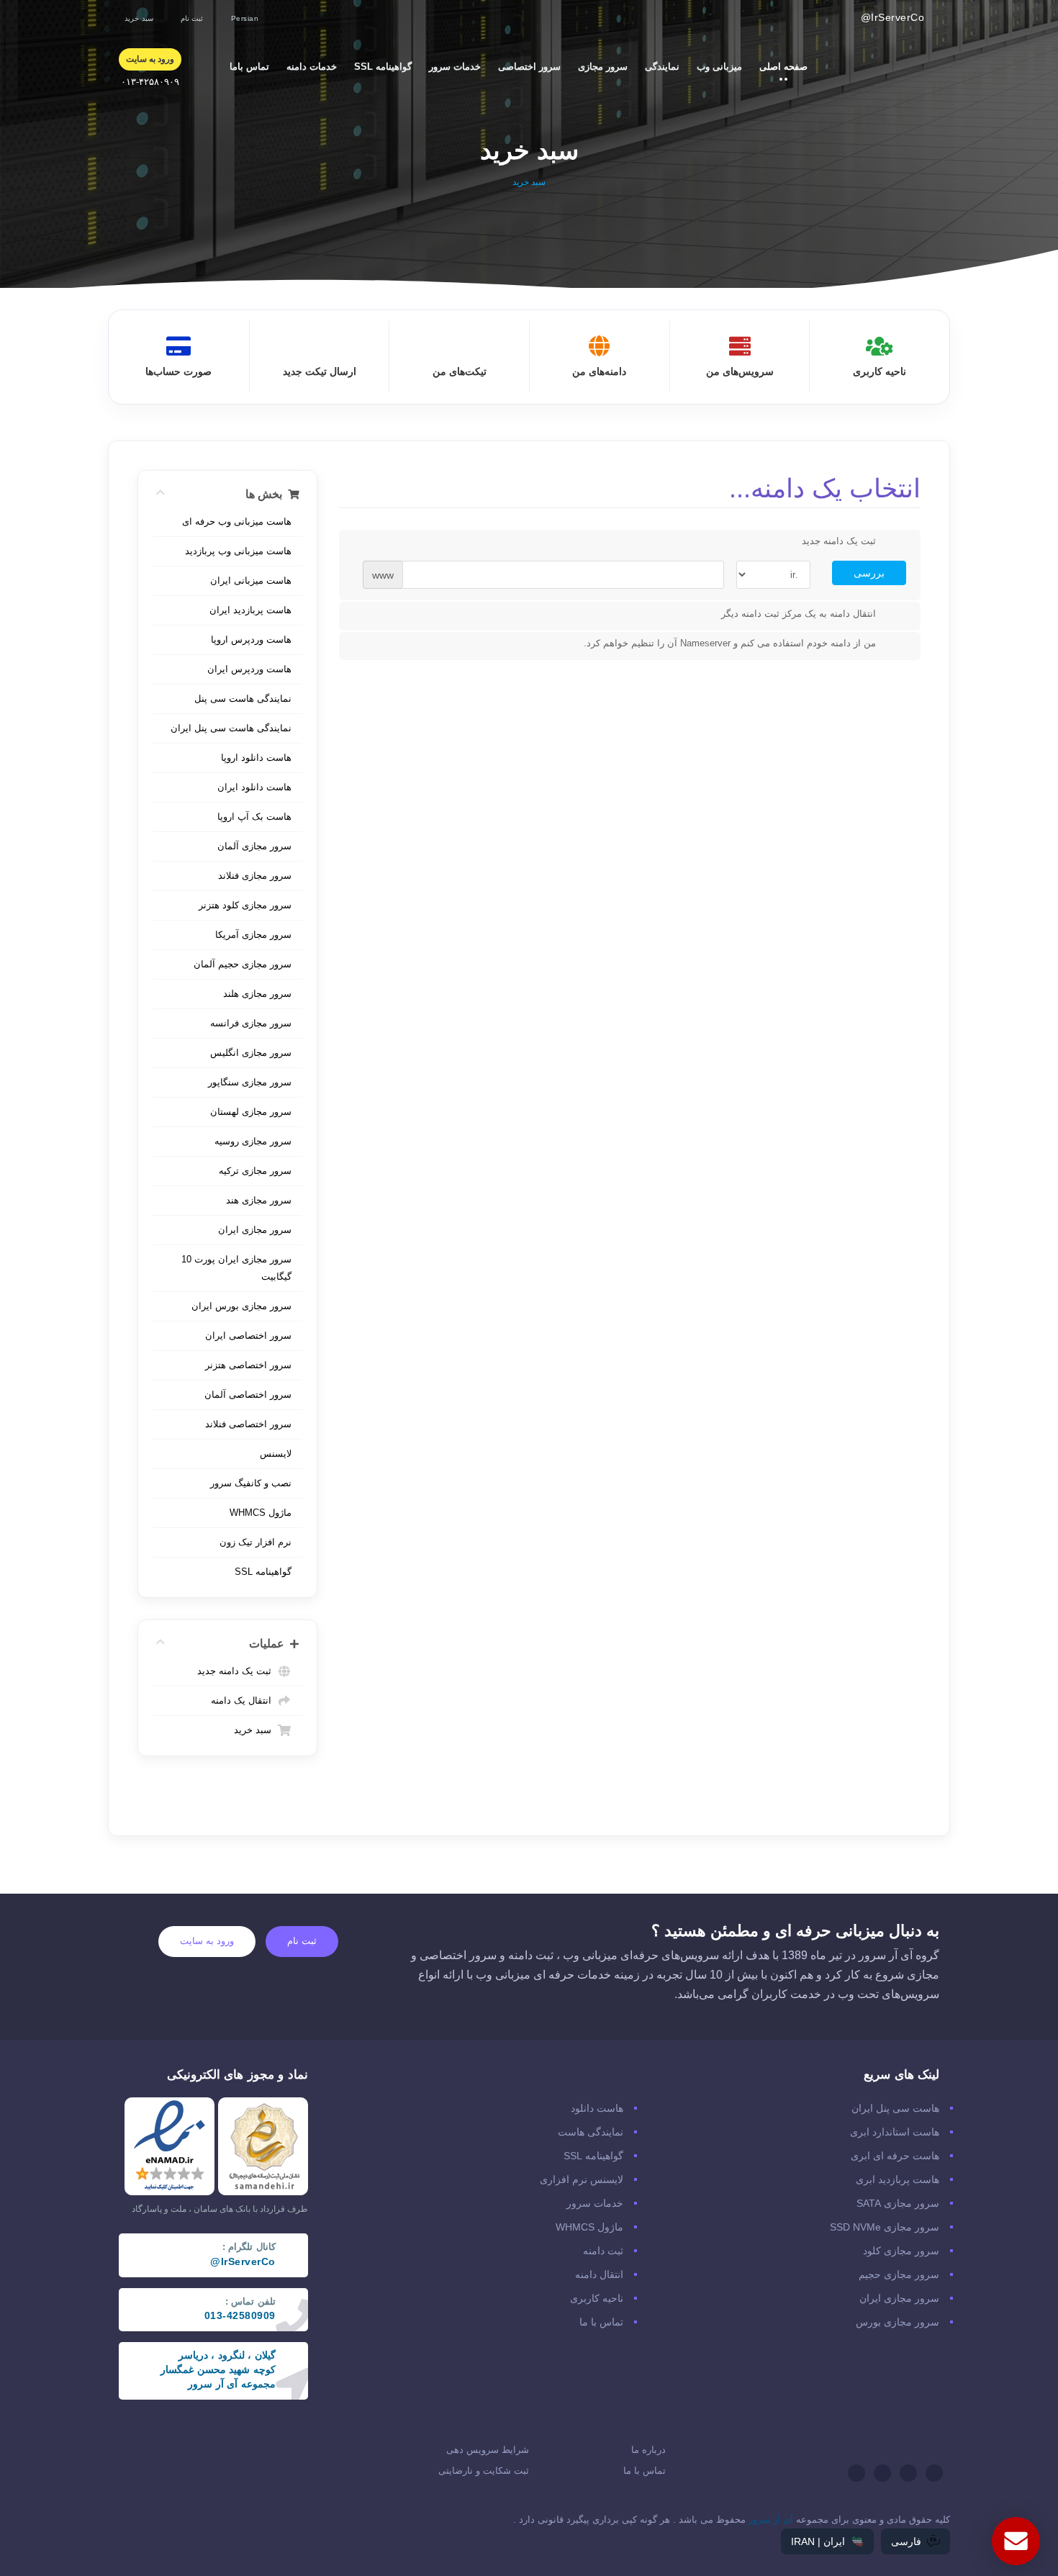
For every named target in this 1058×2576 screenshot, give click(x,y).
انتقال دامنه (599, 2274)
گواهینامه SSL (383, 67)
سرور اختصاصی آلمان (248, 1395)
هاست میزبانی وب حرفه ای (237, 521)
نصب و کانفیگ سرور (251, 1483)
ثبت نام (302, 1941)
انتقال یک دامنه (244, 1700)
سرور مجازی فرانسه (251, 1023)
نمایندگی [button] (658, 66)
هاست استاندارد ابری (895, 2132)
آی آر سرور (771, 2519)
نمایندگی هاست (591, 2132)
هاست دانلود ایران (254, 787)
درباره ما (648, 2450)
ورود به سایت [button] (150, 59)
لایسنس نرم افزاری (582, 2179)
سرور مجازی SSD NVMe (885, 2227)
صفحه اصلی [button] (779, 66)
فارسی (906, 2541)
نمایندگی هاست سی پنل (243, 699)
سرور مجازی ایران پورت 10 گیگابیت (236, 1268)
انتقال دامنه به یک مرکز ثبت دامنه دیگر (799, 614)
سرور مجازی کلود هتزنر (245, 905)
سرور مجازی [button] (598, 66)
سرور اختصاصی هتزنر (248, 1365)
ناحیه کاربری (597, 2298)
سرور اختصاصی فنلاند (248, 1424)
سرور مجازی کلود (901, 2251)
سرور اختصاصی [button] (525, 66)
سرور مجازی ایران (255, 1230)
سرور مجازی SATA (898, 2203)
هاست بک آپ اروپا (254, 817)
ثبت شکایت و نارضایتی (484, 2471)
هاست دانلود (597, 2108)
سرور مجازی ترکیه (255, 1171)
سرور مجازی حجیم (899, 2274)
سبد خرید (256, 1730)
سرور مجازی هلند (257, 994)
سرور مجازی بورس (898, 2322)
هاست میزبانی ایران (251, 580)
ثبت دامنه (603, 2251)
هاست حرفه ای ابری (895, 2156)
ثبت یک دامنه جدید (237, 1671)
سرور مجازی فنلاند (255, 876)
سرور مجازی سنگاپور (250, 1082)
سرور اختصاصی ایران (248, 1336)
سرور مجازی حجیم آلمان (243, 964)
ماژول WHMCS (261, 1513)
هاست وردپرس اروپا (251, 640)
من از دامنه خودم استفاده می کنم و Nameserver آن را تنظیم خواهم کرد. (730, 644)
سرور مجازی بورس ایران (241, 1306)
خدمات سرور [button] (451, 66)
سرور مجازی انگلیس (251, 1053)
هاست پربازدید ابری (898, 2179)
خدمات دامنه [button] (307, 66)
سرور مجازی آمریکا (253, 935)
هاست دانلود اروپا (256, 758)
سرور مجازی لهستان (251, 1112)
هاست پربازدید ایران (250, 610)
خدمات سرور (595, 2203)
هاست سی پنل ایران (895, 2108)
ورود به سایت (207, 1941)
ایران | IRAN (818, 2541)
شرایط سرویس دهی (488, 2450)
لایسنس (276, 1454)
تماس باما (249, 67)
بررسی (869, 573)
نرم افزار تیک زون (256, 1542)
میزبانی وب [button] (715, 66)
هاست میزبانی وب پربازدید (238, 551)
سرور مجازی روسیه (253, 1141)
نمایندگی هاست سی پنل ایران (231, 728)
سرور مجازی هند (259, 1200)
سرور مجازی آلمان (254, 846)
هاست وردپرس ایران (249, 669)
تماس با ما (601, 2322)
